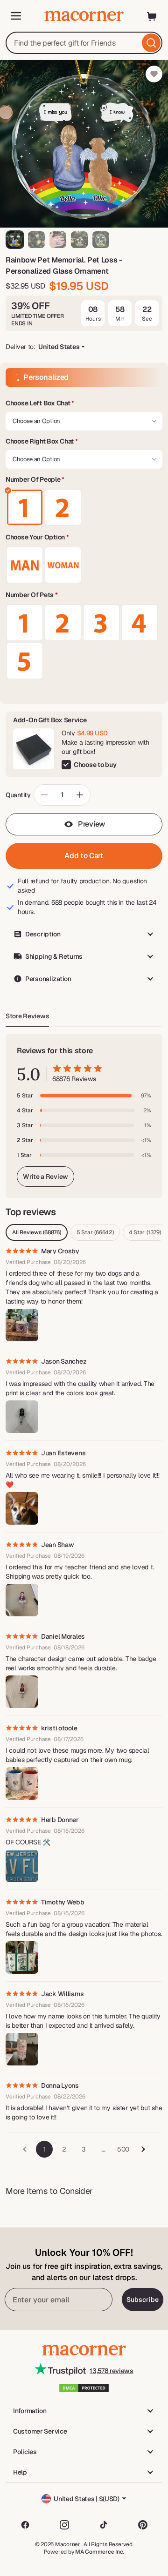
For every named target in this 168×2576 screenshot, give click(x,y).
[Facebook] (25, 2525)
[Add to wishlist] (154, 74)
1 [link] (45, 2149)
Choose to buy (95, 765)
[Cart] (152, 16)
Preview (91, 824)
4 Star (145, 1232)
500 (123, 2149)
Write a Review (45, 1177)
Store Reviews (27, 1016)
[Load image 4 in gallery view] (79, 240)
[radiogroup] (84, 507)
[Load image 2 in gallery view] (36, 240)
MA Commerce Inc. (100, 2552)
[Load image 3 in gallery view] (58, 240)
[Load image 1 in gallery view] (15, 240)
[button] (84, 404)
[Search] (151, 43)
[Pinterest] (143, 2525)
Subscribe (143, 2300)
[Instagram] (64, 2525)
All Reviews (37, 1232)
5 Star (95, 1232)
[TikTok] (104, 2525)
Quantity (18, 795)
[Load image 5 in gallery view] (101, 240)
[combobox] (84, 43)
